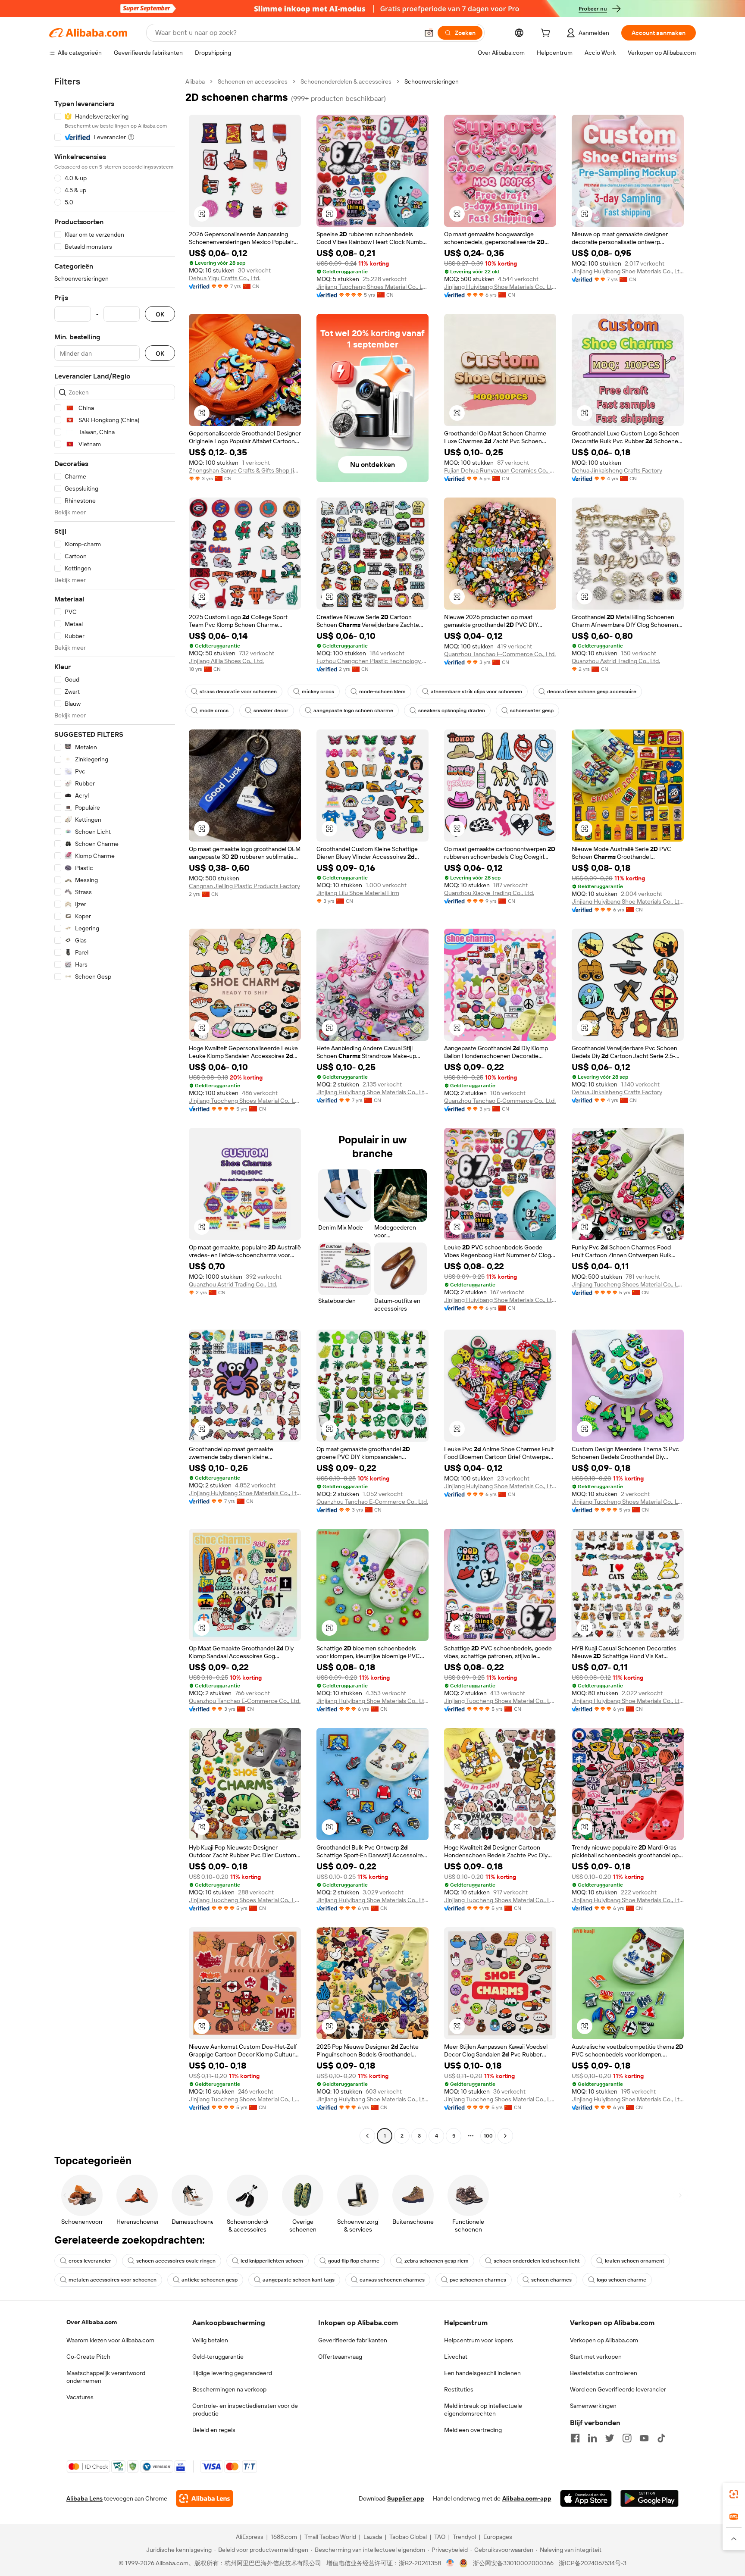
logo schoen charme (621, 2280)
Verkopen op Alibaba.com (604, 2340)
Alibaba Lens (85, 2498)
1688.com (284, 2537)
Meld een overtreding (473, 2430)
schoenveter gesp (532, 711)
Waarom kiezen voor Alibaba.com (110, 2340)
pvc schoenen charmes (478, 2280)
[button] (429, 33)
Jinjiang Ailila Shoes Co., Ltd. (226, 661)
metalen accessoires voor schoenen (113, 2280)
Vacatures (80, 2397)
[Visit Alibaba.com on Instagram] (627, 2438)
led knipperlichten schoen (272, 2261)
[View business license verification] (450, 2563)
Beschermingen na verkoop (229, 2389)
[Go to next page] (505, 2136)
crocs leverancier (90, 2261)
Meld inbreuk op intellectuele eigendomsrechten (483, 2410)
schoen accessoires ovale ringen (176, 2261)
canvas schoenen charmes (392, 2280)
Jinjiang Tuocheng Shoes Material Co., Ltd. (372, 287)
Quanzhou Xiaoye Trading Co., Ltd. (489, 893)
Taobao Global (408, 2537)
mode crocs (214, 711)
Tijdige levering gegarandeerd (232, 2373)
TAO (440, 2537)
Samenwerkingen (593, 2406)
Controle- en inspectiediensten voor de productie (245, 2410)
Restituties (459, 2389)
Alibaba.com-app (527, 2498)
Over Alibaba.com (92, 2322)
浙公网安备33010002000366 (513, 2563)
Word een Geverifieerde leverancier (618, 2389)
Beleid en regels (214, 2430)
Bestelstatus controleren (604, 2373)
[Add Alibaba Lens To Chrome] (205, 2498)
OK (160, 314)
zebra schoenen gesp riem (437, 2261)
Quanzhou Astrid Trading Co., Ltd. (616, 661)
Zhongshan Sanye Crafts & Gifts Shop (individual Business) (245, 470)
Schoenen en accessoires (253, 81)
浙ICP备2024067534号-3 (593, 2563)
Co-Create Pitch (88, 2357)
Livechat (456, 2357)
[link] (734, 2494)
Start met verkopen (596, 2357)
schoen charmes (551, 2280)
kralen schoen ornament (635, 2261)
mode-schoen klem (382, 692)
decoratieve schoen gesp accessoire (592, 692)
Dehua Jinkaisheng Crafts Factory (617, 470)
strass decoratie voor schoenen (238, 692)
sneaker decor (271, 711)
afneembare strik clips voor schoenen (476, 692)
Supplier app (406, 2498)
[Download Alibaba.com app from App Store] (586, 2498)
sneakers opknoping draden (452, 711)
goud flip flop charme (354, 2261)
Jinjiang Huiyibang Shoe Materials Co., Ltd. (500, 287)
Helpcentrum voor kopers (479, 2340)
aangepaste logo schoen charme (353, 711)
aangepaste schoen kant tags (299, 2280)
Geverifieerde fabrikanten (353, 2340)
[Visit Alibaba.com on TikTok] (661, 2438)
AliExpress (250, 2537)
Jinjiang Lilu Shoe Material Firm (358, 893)
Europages (498, 2537)
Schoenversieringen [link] (432, 81)
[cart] (547, 34)
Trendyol (464, 2537)
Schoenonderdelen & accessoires (346, 81)
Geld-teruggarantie (218, 2357)
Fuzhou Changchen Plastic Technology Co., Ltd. (372, 661)
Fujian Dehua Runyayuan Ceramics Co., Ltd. (500, 470)
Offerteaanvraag (340, 2357)
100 (488, 2136)
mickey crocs (318, 692)
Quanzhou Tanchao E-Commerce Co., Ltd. (500, 654)
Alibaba (195, 81)
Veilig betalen (210, 2340)
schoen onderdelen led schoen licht (537, 2261)
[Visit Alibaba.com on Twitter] (610, 2438)
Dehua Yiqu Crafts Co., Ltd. (225, 278)
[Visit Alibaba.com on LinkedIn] (592, 2438)
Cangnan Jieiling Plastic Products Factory (244, 886)
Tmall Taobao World (330, 2537)
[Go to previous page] (367, 2136)
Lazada (373, 2537)
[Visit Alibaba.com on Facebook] (575, 2438)
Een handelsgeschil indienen (482, 2373)
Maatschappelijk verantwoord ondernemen (106, 2377)
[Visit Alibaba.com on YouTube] (644, 2438)
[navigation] (115, 1110)
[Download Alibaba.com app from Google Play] (650, 2498)
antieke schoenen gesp (210, 2280)
